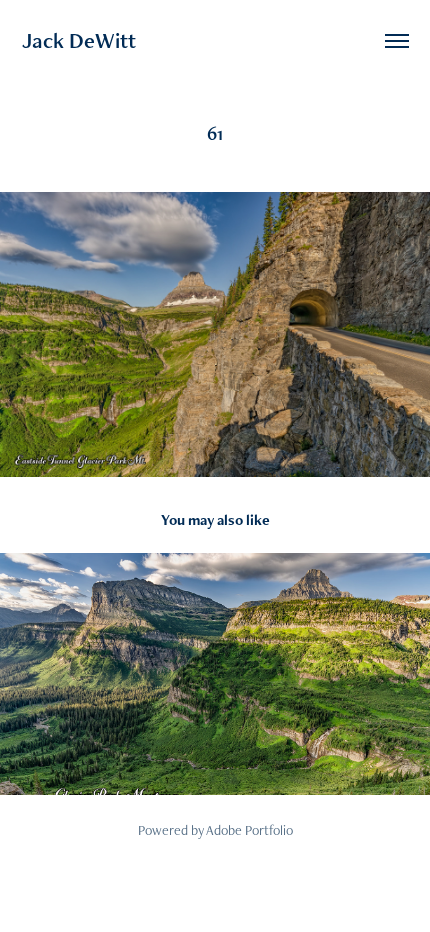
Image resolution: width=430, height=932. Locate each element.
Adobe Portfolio (249, 830)
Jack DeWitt (79, 40)
